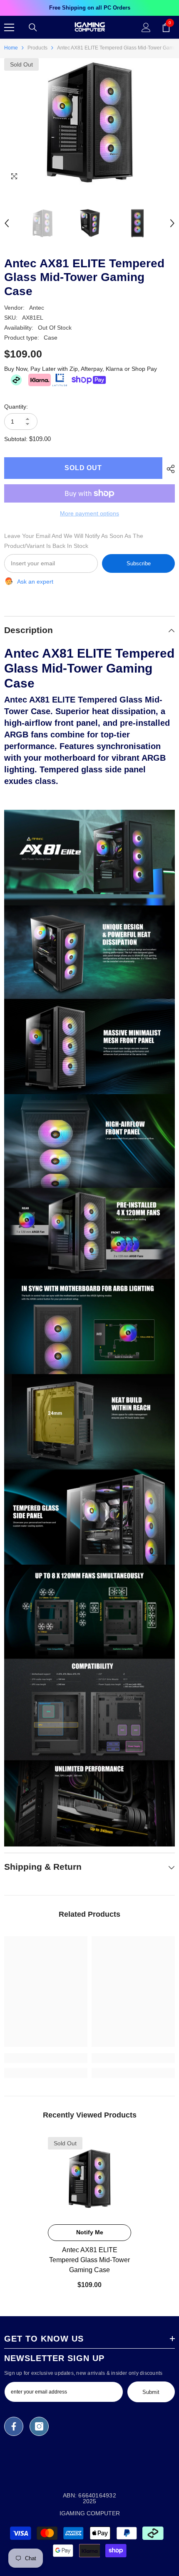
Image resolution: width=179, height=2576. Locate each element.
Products (37, 48)
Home (11, 48)
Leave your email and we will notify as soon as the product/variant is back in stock (74, 541)
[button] (7, 223)
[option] (89, 8)
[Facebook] (14, 2426)
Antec (37, 308)
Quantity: (16, 407)
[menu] (9, 27)
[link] (46, 2058)
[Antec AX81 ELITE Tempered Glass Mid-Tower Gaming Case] (89, 2179)
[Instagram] (39, 2426)
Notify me (90, 2232)
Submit (151, 2392)
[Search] (33, 27)
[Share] (169, 469)
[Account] (146, 27)
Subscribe (139, 563)
